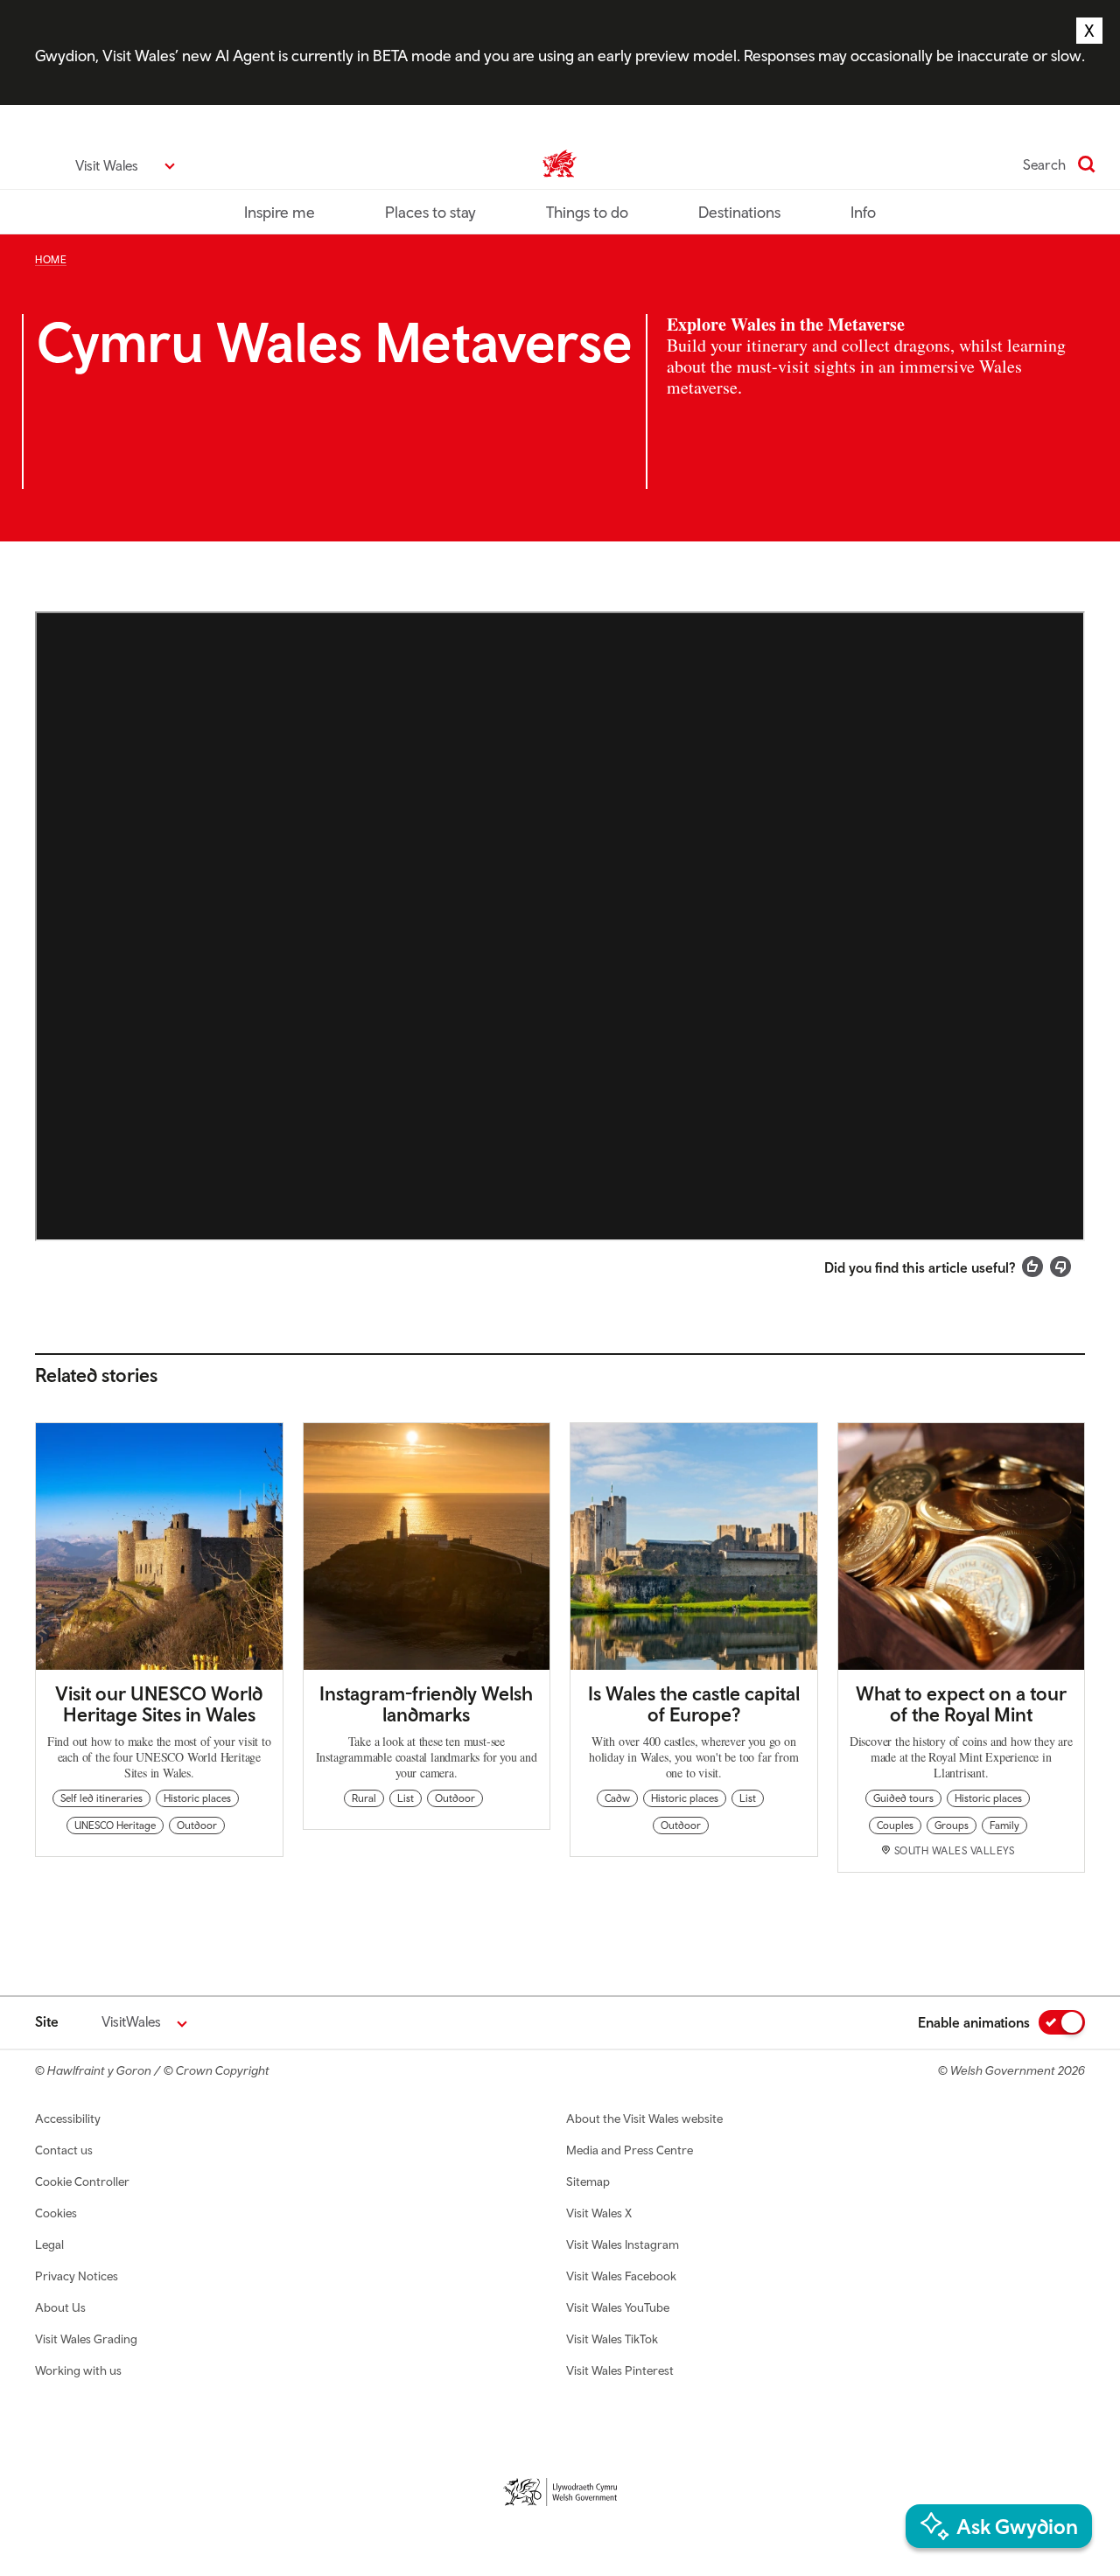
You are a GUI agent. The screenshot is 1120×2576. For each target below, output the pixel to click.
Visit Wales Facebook (621, 2276)
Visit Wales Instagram (623, 2244)
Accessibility (68, 2119)
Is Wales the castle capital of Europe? (694, 1704)
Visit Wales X (599, 2213)
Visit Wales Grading (86, 2339)
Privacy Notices (77, 2276)
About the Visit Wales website (644, 2119)
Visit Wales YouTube (618, 2307)
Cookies (56, 2213)
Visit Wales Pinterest (620, 2370)
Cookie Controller (82, 2182)
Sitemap (588, 2182)
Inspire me (280, 212)
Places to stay (430, 212)
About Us (60, 2307)
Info (863, 212)
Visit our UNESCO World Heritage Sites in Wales (159, 1704)
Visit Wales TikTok (612, 2339)
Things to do (587, 212)
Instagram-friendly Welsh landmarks (426, 1704)
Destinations (739, 212)
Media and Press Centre (630, 2150)
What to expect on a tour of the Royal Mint (961, 1704)
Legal (49, 2244)
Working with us (78, 2370)
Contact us (64, 2150)
